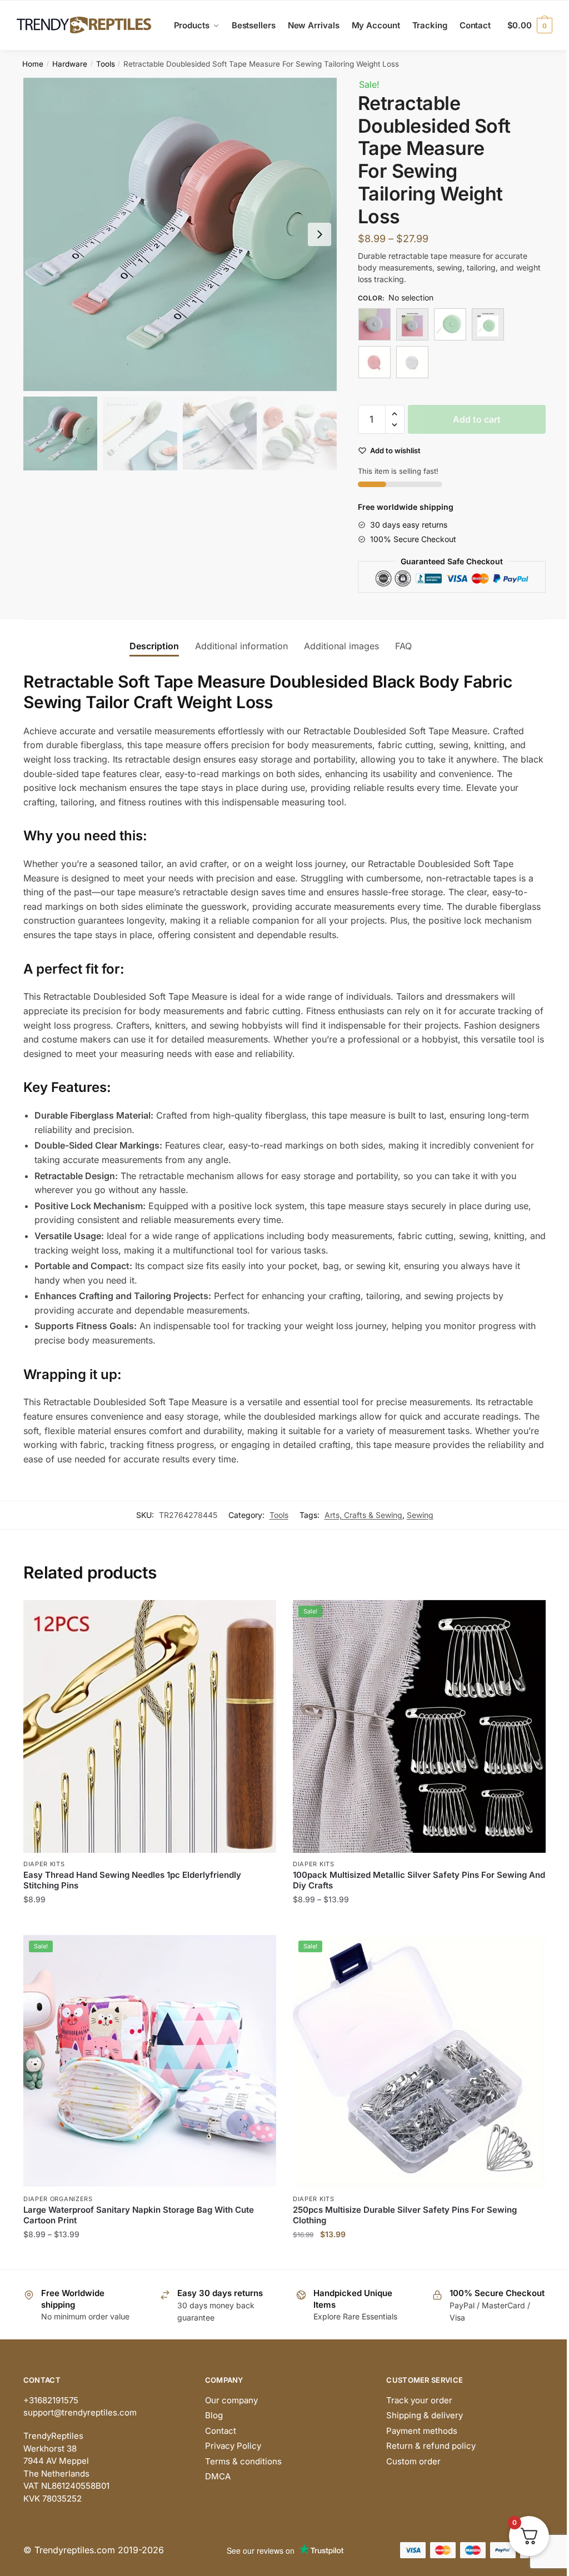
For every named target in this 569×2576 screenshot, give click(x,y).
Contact (221, 2431)
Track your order (419, 2400)
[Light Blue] (375, 324)
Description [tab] (154, 646)
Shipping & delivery (425, 2415)
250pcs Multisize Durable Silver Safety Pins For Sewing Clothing (405, 2215)
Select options (150, 1921)
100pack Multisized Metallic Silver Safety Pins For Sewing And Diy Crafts (419, 1880)
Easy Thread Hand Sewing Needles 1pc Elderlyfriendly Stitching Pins (132, 1880)
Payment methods (422, 2431)
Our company (231, 2400)
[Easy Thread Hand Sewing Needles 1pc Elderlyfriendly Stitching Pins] (150, 1726)
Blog (214, 2415)
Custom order (413, 2461)
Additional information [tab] (241, 646)
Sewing (420, 1515)
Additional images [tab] (341, 646)
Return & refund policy (431, 2446)
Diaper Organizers (58, 2199)
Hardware (70, 64)
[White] (412, 362)
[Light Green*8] (488, 324)
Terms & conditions (243, 2461)
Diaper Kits (44, 1864)
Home (33, 64)
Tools (106, 64)
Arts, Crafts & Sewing (363, 1515)
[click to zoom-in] (180, 234)
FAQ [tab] (403, 646)
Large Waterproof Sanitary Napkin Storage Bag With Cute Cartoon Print (139, 2215)
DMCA (218, 2476)
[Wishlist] (259, 1617)
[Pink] (375, 362)
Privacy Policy (233, 2446)
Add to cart (477, 419)
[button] (320, 234)
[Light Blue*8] (412, 324)
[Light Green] (450, 324)
